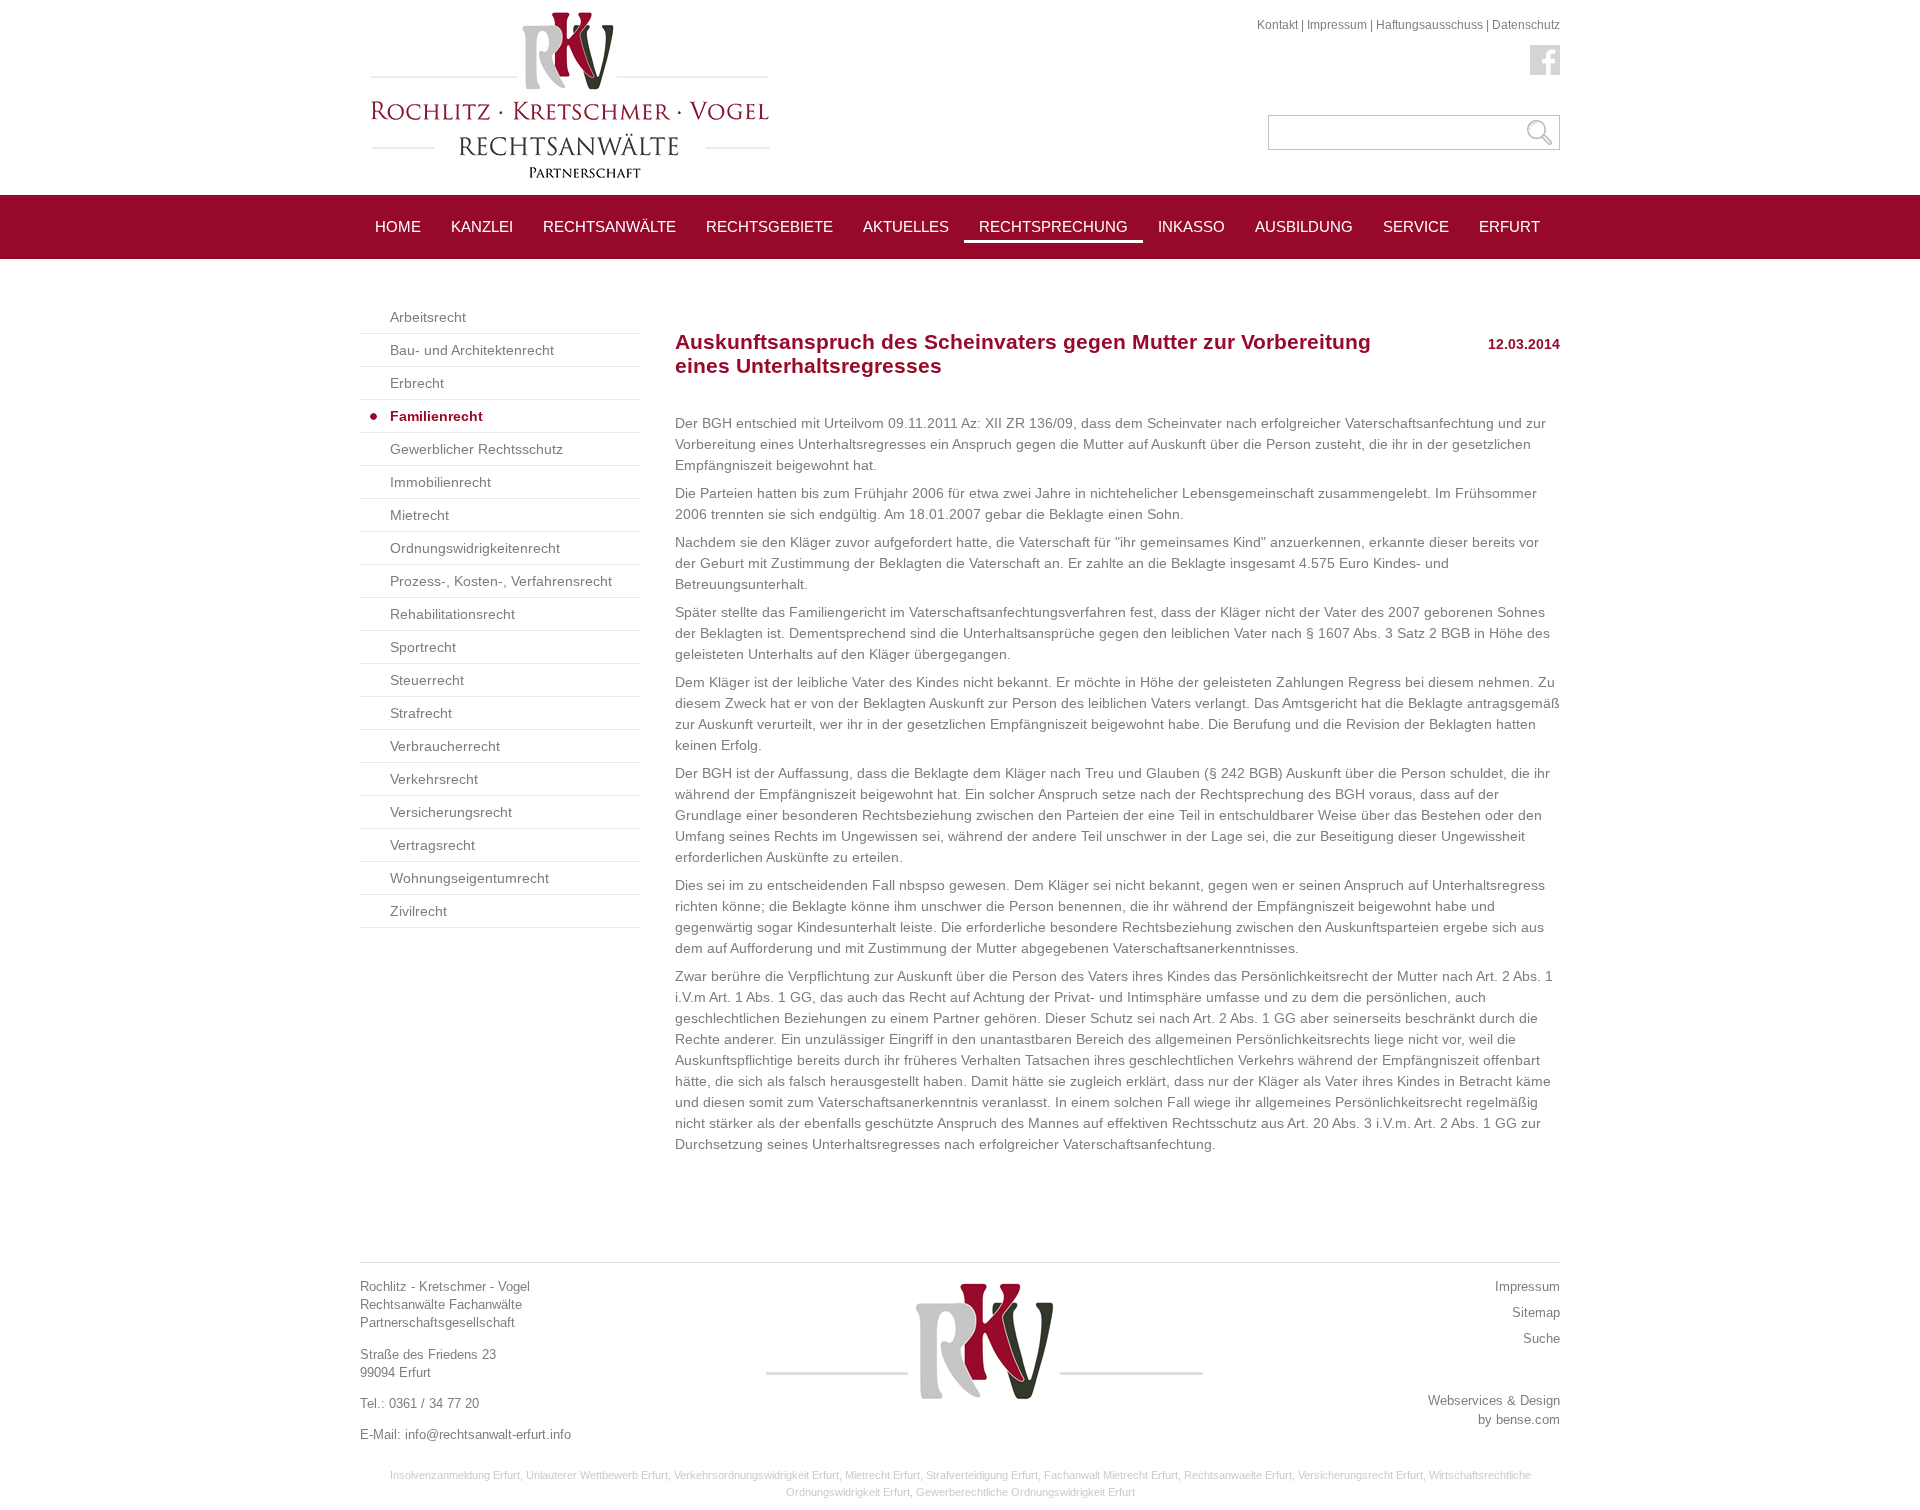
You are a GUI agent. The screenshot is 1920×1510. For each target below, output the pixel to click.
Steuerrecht (427, 680)
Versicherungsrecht (451, 812)
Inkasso (1191, 226)
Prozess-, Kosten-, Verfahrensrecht (501, 581)
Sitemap (1536, 1312)
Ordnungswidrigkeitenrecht (475, 548)
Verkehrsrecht (434, 779)
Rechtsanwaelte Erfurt (1238, 1475)
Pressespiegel (1220, 271)
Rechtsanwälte (609, 226)
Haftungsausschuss (1429, 25)
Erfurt (1509, 226)
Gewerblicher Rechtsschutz (476, 449)
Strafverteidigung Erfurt (982, 1475)
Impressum (1337, 25)
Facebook (1545, 60)
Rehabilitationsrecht (452, 614)
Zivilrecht (418, 911)
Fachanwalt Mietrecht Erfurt (1111, 1475)
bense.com (1528, 1419)
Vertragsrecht (432, 845)
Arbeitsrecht (428, 317)
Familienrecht (436, 416)
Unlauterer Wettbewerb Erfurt (597, 1475)
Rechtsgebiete (769, 226)
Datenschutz (1526, 25)
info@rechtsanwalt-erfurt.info (488, 1434)
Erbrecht (417, 383)
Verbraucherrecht (445, 746)
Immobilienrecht (440, 482)
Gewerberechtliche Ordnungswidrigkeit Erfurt (1025, 1492)
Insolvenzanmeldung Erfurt (455, 1475)
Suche (1541, 1338)
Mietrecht (419, 515)
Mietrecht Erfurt (882, 1475)
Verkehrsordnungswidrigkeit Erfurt (756, 1475)
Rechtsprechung (1053, 226)
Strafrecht (421, 713)
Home (398, 226)
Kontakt (1277, 25)
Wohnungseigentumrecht (469, 878)
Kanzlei (482, 226)
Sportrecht (423, 647)
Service (1416, 226)
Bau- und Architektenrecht (472, 350)
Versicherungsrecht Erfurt (1360, 1475)
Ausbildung (1304, 226)
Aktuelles (906, 226)
